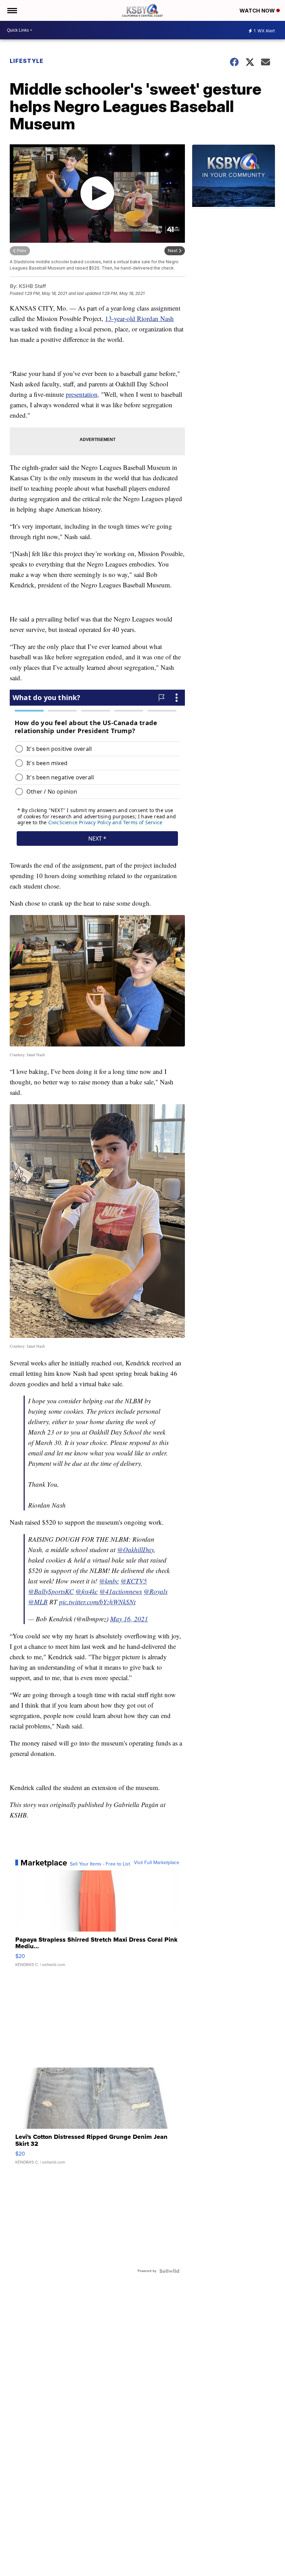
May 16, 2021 (129, 1619)
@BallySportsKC (51, 1591)
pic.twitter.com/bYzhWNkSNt (97, 1602)
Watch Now (258, 11)
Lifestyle (27, 61)
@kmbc (109, 1581)
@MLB (38, 1602)
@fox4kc (87, 1591)
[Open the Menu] (12, 10)
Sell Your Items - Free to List (100, 1864)
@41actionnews (121, 1591)
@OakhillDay (136, 1550)
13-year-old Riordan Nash (139, 318)
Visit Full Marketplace (157, 1863)
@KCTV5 (134, 1581)
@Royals (156, 1591)
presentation (82, 394)
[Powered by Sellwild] (169, 2271)
